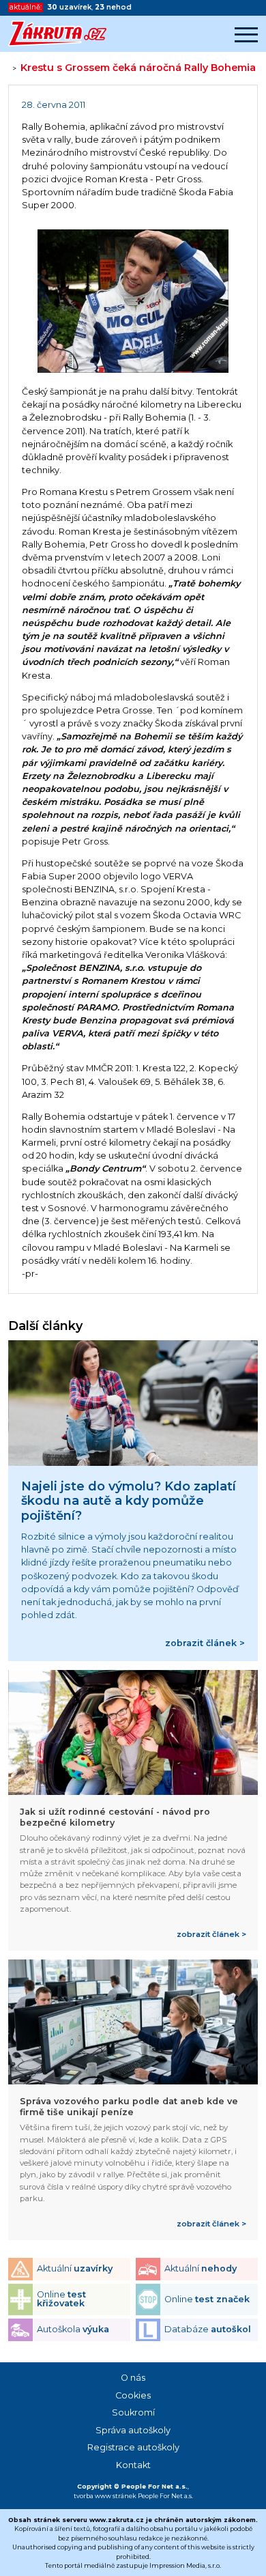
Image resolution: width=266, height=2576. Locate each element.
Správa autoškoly (133, 2430)
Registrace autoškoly (133, 2447)
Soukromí (133, 2412)
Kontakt (133, 2465)
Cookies (133, 2395)
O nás (133, 2378)
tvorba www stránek (105, 2496)
